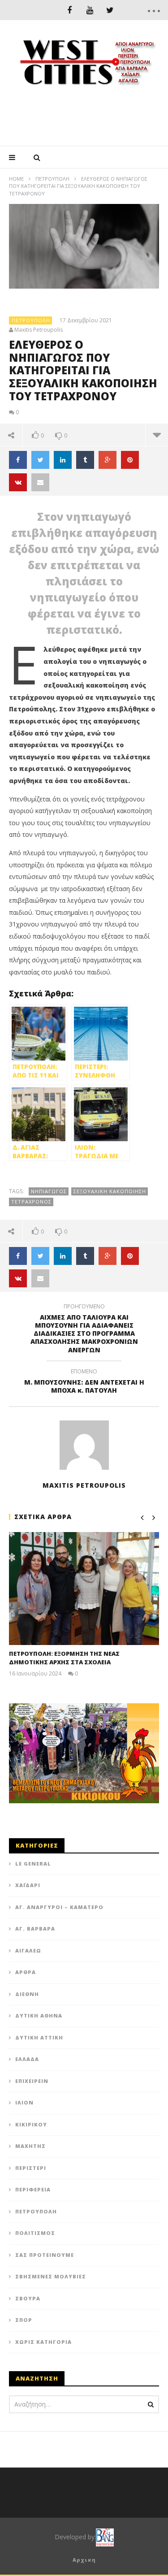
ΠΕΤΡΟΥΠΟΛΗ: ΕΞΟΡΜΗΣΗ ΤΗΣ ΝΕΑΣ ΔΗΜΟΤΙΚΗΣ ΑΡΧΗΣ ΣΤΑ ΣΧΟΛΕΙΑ (64, 1658)
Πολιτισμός (35, 2233)
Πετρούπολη (52, 179)
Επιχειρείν (32, 2081)
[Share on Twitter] (40, 460)
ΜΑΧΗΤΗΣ (30, 2146)
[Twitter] (110, 10)
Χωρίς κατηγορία (43, 2342)
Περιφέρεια (33, 2189)
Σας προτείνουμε (45, 2255)
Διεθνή (27, 1994)
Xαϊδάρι (28, 1885)
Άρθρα (26, 1972)
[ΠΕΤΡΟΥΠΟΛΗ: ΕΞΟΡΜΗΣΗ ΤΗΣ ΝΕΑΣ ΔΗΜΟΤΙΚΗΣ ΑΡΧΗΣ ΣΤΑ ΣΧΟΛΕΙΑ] (84, 1588)
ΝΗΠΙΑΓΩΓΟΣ (49, 1191)
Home (16, 179)
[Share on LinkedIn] (63, 460)
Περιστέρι (31, 2168)
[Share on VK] (18, 482)
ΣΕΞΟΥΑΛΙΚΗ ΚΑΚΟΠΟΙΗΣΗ (110, 1191)
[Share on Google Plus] (108, 460)
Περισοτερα (157, 435)
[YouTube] (90, 10)
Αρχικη (84, 2560)
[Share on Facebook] (18, 460)
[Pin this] (130, 460)
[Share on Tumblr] (85, 460)
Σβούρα (28, 2298)
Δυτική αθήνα (39, 2015)
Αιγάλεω (28, 1950)
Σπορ (24, 2320)
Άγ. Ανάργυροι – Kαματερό (59, 1907)
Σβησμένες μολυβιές (51, 2276)
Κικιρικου (31, 2124)
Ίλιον (24, 2102)
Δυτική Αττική (39, 2037)
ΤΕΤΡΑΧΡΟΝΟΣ (31, 1201)
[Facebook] (70, 10)
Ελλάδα (27, 2059)
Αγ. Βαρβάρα (35, 1929)
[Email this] (40, 482)
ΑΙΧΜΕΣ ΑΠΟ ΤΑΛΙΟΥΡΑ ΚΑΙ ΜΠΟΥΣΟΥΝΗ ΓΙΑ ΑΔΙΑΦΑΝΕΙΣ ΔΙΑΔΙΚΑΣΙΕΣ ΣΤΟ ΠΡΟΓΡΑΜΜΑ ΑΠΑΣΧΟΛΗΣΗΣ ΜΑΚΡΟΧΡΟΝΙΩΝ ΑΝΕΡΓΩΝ (84, 1330)
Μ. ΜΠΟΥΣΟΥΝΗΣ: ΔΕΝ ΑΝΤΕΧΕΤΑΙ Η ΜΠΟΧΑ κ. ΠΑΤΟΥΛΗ (84, 1382)
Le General (33, 1864)
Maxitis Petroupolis (39, 330)
